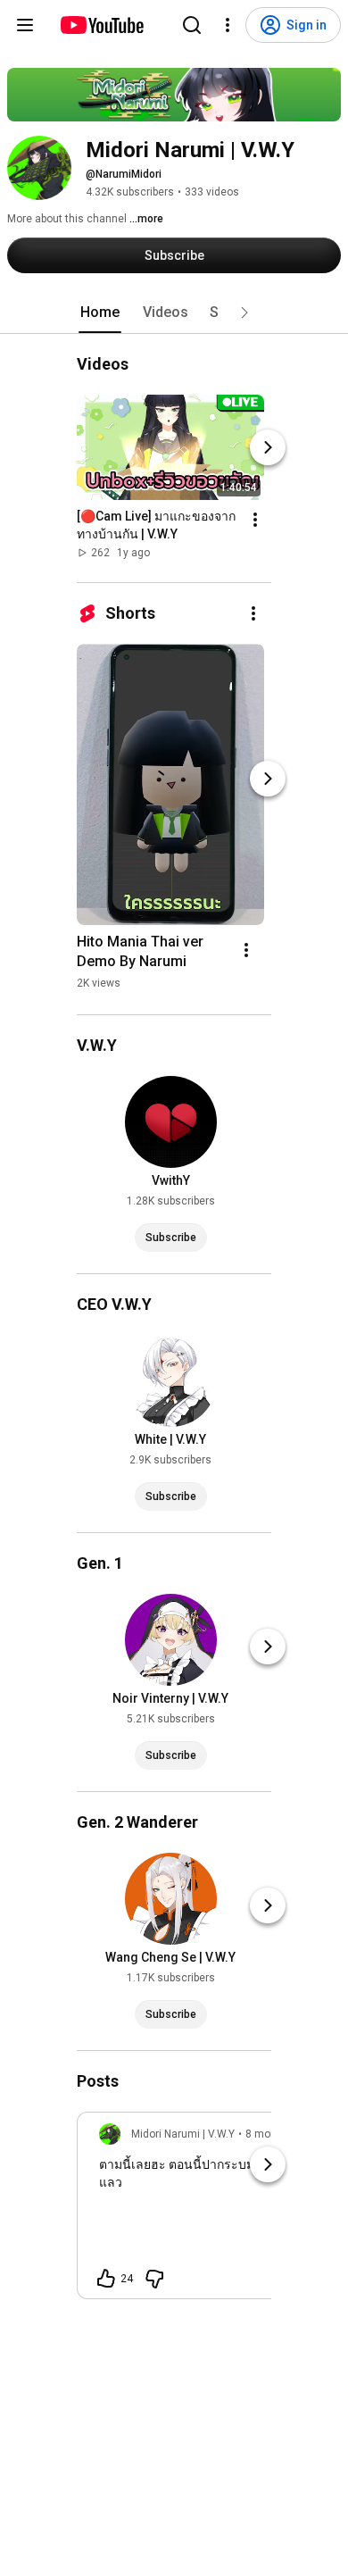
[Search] (192, 25)
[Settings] (228, 25)
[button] (244, 313)
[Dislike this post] (154, 2279)
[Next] (268, 447)
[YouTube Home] (101, 25)
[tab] (100, 313)
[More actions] (255, 520)
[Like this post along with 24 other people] (106, 2279)
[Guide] (25, 25)
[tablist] (174, 313)
